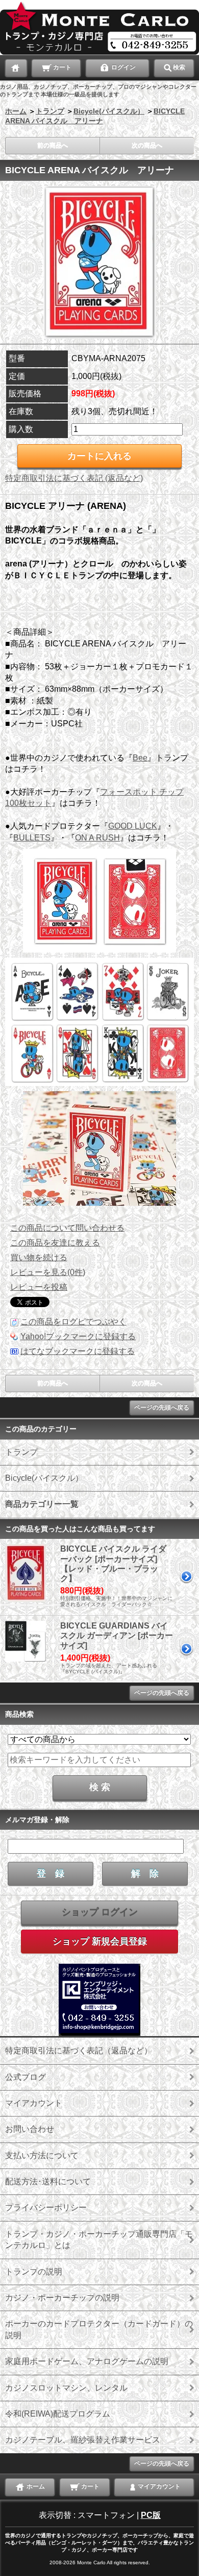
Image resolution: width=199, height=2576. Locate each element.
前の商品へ (53, 146)
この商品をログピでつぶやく (73, 1322)
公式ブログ (26, 2077)
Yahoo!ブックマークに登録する (78, 1336)
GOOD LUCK (133, 826)
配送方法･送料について (48, 2181)
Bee (140, 758)
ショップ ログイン (100, 1912)
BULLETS (32, 838)
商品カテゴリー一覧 (42, 1504)
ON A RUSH (97, 838)
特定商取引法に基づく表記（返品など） (79, 2051)
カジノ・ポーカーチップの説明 (62, 2298)
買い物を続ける (39, 1257)
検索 (179, 67)
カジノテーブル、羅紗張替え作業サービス (83, 2440)
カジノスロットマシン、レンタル (66, 2388)
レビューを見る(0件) (48, 1272)
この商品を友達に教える (55, 1243)
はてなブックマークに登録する (78, 1351)
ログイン (123, 67)
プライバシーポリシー (46, 2207)
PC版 (151, 2515)
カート (61, 67)
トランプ (50, 111)
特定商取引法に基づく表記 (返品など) (74, 478)
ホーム (16, 111)
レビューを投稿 (39, 1287)
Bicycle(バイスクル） (109, 111)
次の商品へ (147, 146)
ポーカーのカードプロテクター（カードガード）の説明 (99, 2329)
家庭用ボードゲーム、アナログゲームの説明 (87, 2361)
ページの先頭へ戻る (162, 1407)
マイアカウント (34, 2103)
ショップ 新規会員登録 (100, 1941)
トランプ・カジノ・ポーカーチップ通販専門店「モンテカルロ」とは (99, 2240)
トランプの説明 (34, 2272)
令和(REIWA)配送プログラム (58, 2414)
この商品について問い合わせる (67, 1228)
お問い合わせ (30, 2129)
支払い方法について (42, 2155)
